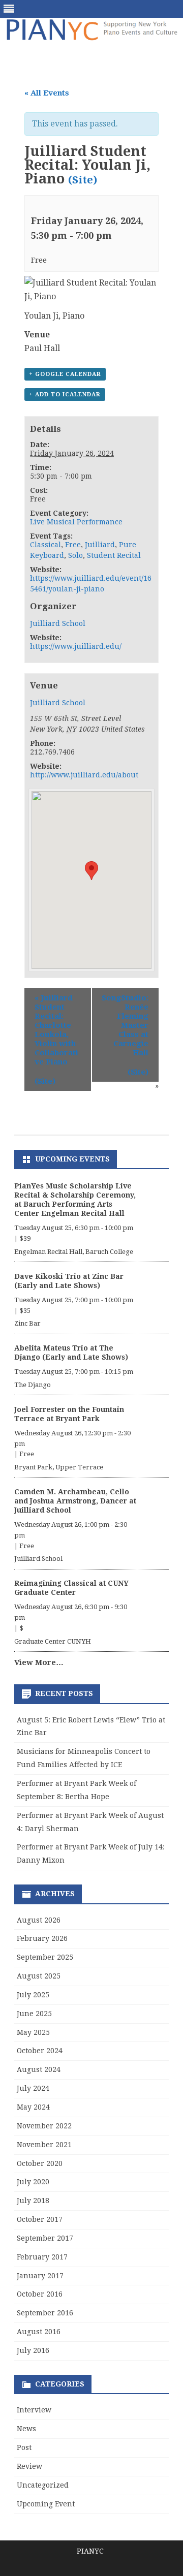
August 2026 (39, 1920)
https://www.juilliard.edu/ (76, 646)
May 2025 (33, 2032)
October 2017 (40, 2219)
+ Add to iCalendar (65, 395)
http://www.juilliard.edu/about (84, 775)
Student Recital (114, 555)
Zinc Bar (27, 1323)
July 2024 (33, 2088)
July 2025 (33, 1995)
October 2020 (40, 2163)
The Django (33, 1385)
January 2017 (40, 2276)
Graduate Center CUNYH (53, 1641)
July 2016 (33, 2350)
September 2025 (45, 1957)
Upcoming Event (46, 2504)
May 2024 (33, 2107)
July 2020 (33, 2182)
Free (73, 545)
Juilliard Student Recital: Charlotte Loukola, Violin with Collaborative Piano (56, 1030)
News (26, 2429)
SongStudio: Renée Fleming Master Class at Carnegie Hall (125, 1025)
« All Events (47, 93)
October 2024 (40, 2051)
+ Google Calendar (65, 374)
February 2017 (42, 2257)
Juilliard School (58, 623)
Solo (75, 555)
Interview (34, 2410)
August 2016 (39, 2332)
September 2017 (45, 2238)
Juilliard (100, 545)
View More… (39, 1662)
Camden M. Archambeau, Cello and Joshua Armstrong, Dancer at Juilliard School (75, 1501)
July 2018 (33, 2201)
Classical (45, 545)
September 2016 (45, 2313)
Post (24, 2447)
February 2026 (42, 1938)
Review (29, 2466)
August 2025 (39, 1976)
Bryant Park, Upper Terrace (59, 1467)
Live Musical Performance (76, 522)
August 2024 (39, 2069)
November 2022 (44, 2126)
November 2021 (44, 2145)
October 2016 (40, 2294)
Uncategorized (43, 2485)
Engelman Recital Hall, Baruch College (74, 1252)
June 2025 (34, 2014)
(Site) (83, 180)
